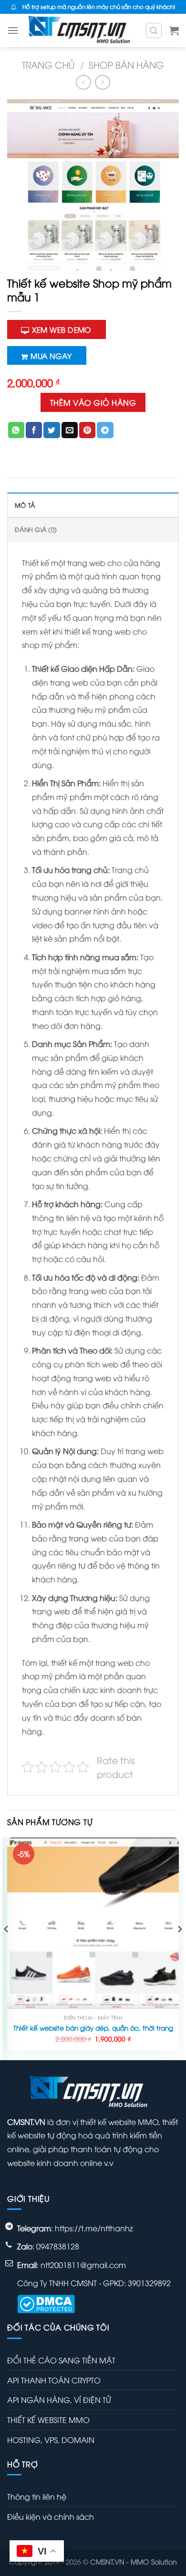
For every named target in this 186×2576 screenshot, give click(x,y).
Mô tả (25, 505)
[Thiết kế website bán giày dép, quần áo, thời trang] (93, 1923)
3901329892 (149, 2283)
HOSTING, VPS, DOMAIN (51, 2440)
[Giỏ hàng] (174, 31)
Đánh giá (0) (36, 529)
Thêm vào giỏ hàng (93, 402)
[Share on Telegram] (105, 430)
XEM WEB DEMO (62, 329)
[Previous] (7, 1948)
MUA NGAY (51, 355)
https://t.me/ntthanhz (94, 2228)
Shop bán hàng (126, 64)
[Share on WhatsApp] (16, 430)
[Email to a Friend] (70, 430)
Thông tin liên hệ (37, 2496)
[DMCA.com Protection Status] (46, 2302)
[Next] (179, 1948)
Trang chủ (48, 64)
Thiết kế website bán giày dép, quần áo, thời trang (93, 2028)
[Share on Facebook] (34, 430)
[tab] (93, 505)
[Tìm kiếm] (154, 31)
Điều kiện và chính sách (51, 2516)
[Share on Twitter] (52, 430)
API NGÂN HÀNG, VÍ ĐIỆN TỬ (59, 2400)
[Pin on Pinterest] (87, 430)
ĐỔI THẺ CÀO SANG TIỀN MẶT (61, 2360)
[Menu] (13, 30)
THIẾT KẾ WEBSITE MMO (48, 2420)
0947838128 (58, 2246)
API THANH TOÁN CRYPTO (54, 2380)
